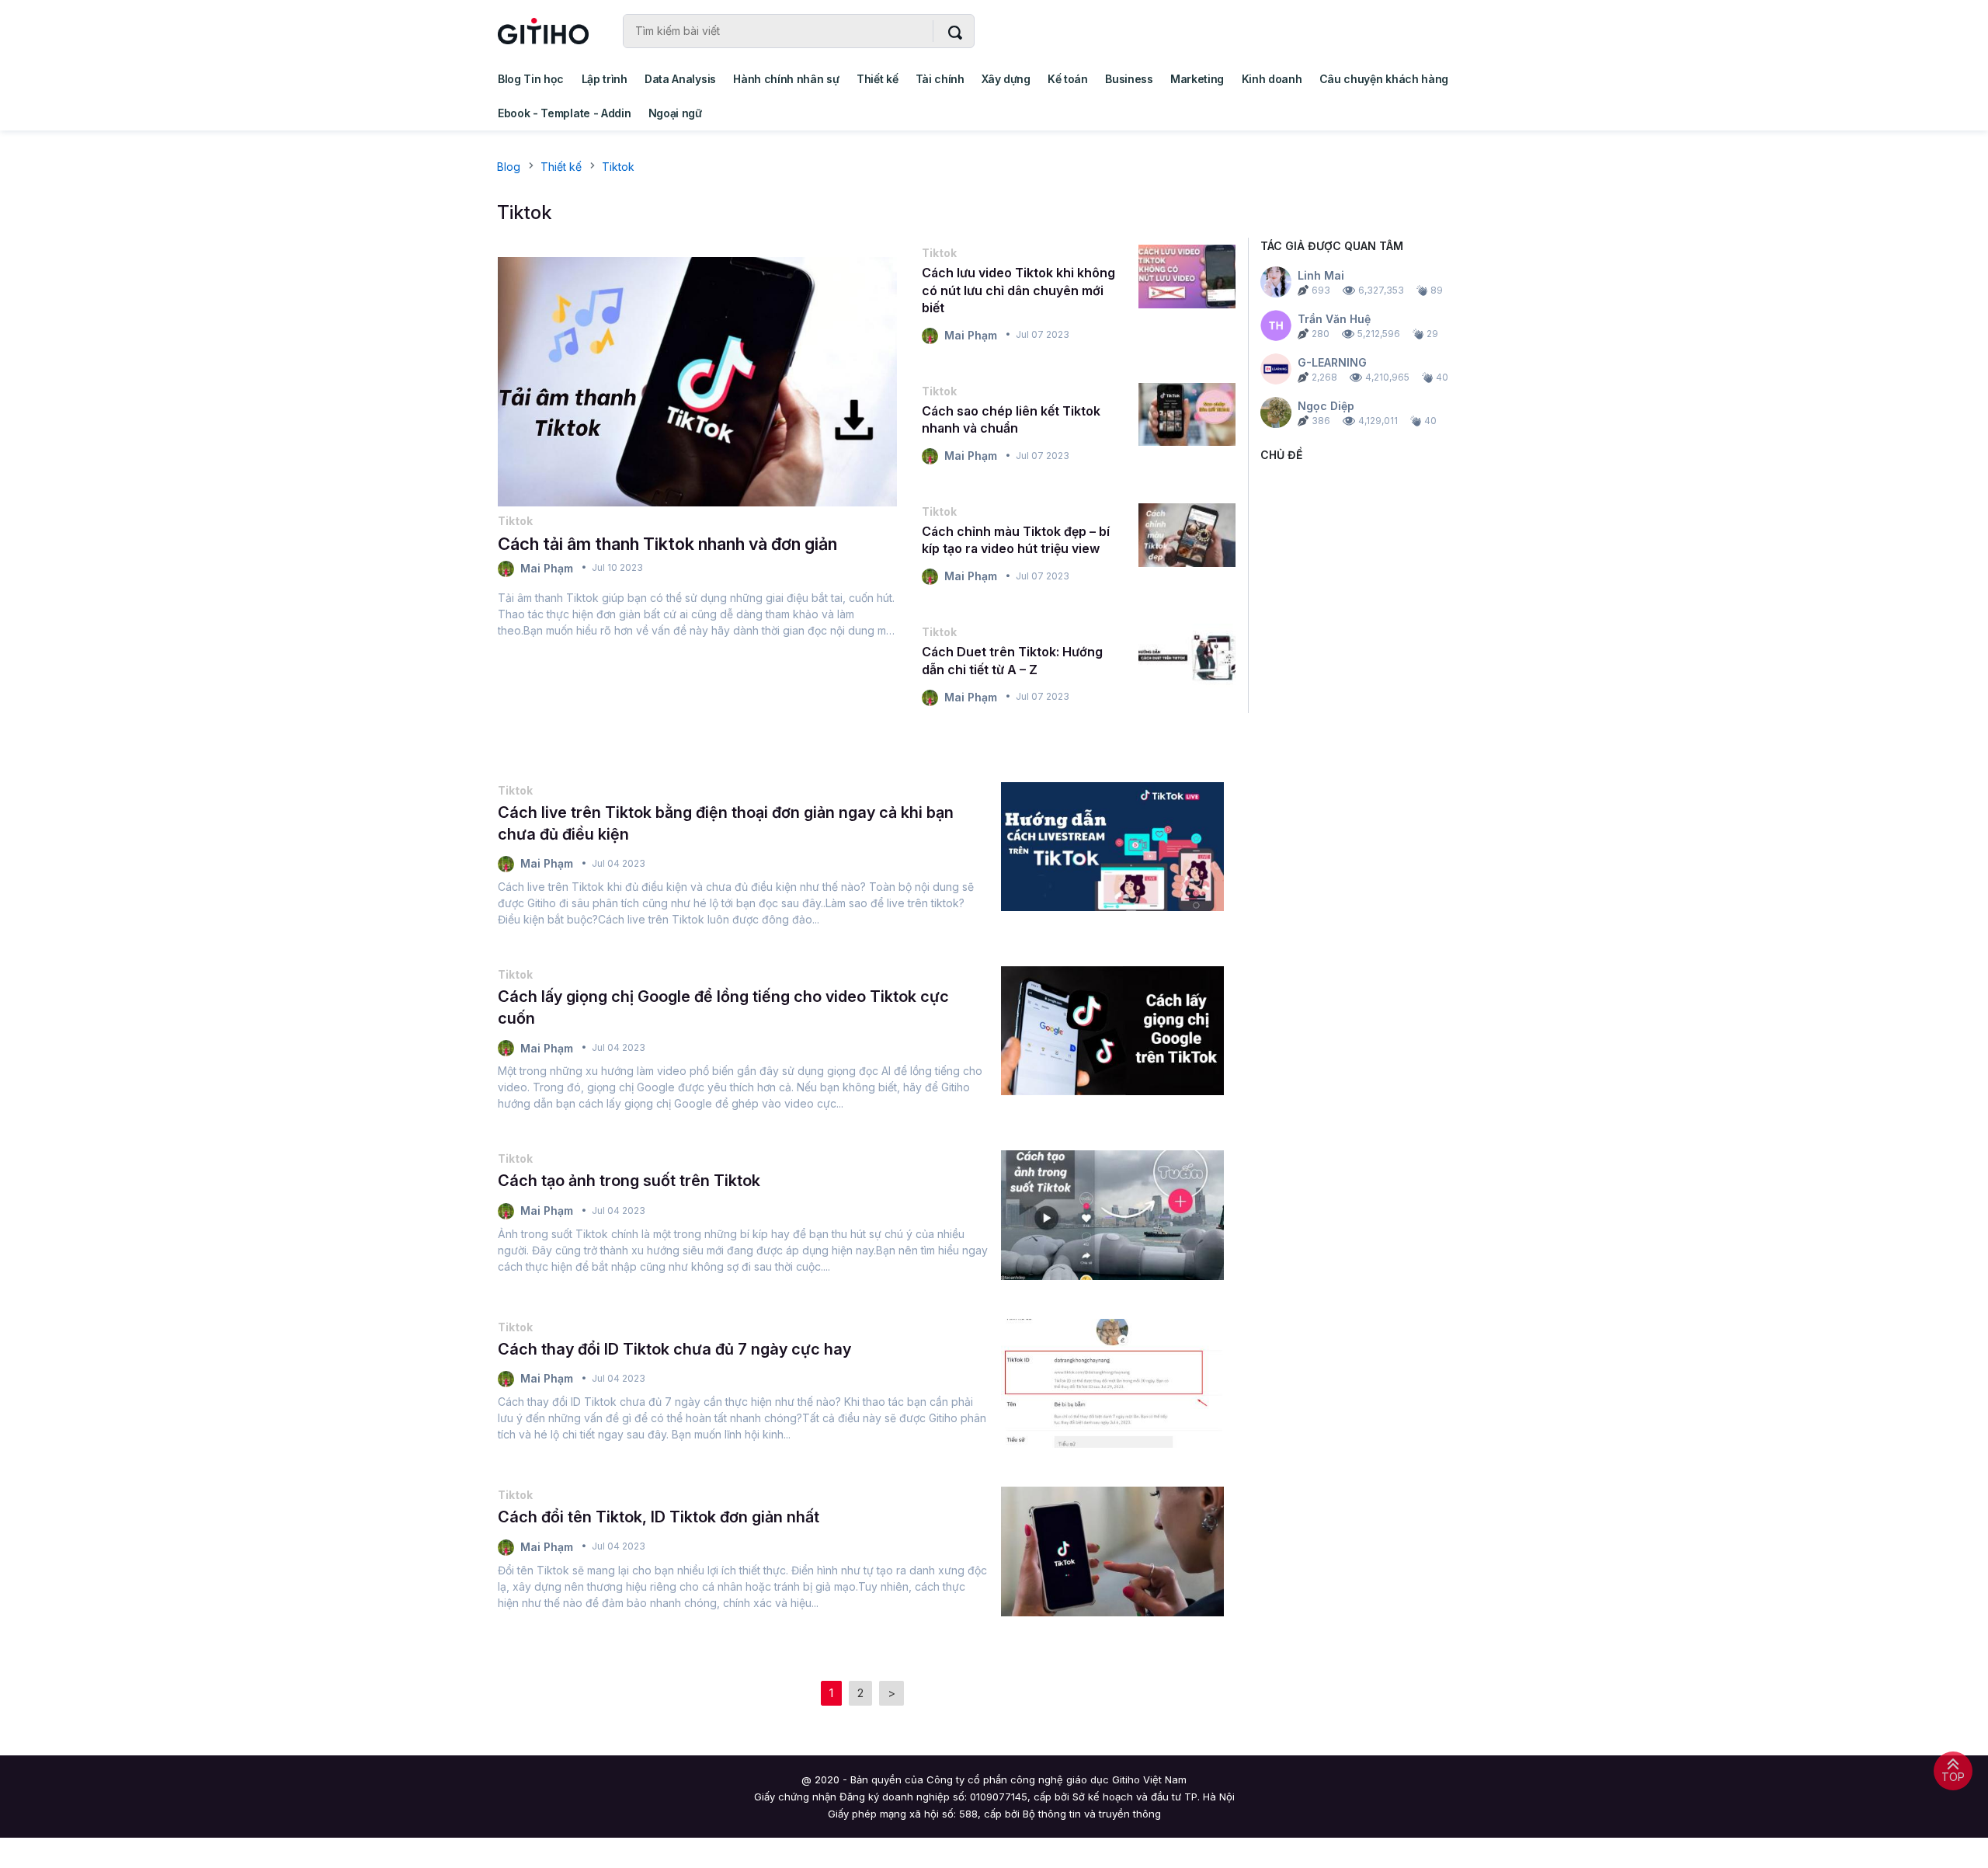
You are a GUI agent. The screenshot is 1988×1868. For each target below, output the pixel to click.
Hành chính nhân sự (786, 79)
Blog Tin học (531, 79)
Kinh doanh (1272, 79)
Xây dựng (1006, 79)
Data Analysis (680, 79)
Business (1129, 79)
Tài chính (940, 79)
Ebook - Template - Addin (564, 113)
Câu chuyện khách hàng (1384, 79)
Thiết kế (877, 79)
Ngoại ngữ (675, 113)
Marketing (1197, 79)
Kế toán (1068, 79)
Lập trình (605, 79)
